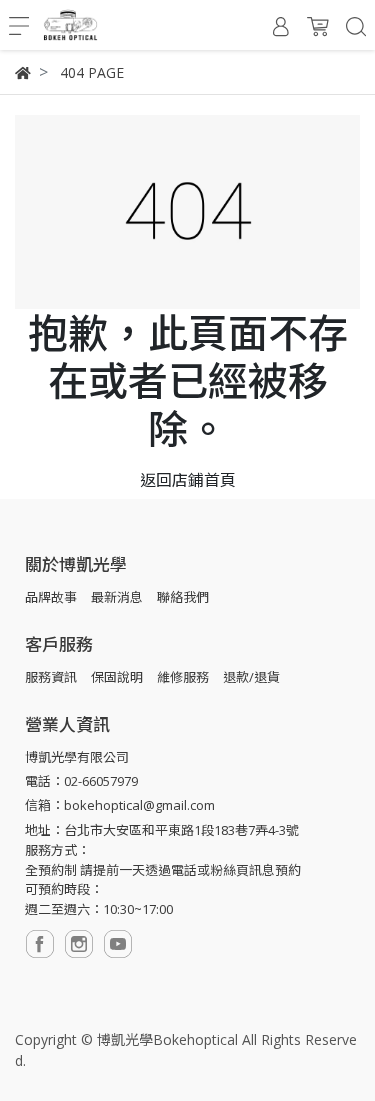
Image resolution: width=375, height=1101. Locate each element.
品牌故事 (51, 597)
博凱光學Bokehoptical (167, 1039)
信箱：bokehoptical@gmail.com (120, 805)
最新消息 (117, 597)
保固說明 (117, 677)
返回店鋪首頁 (188, 480)
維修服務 (183, 677)
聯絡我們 (183, 597)
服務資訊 (51, 677)
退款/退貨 (251, 677)
